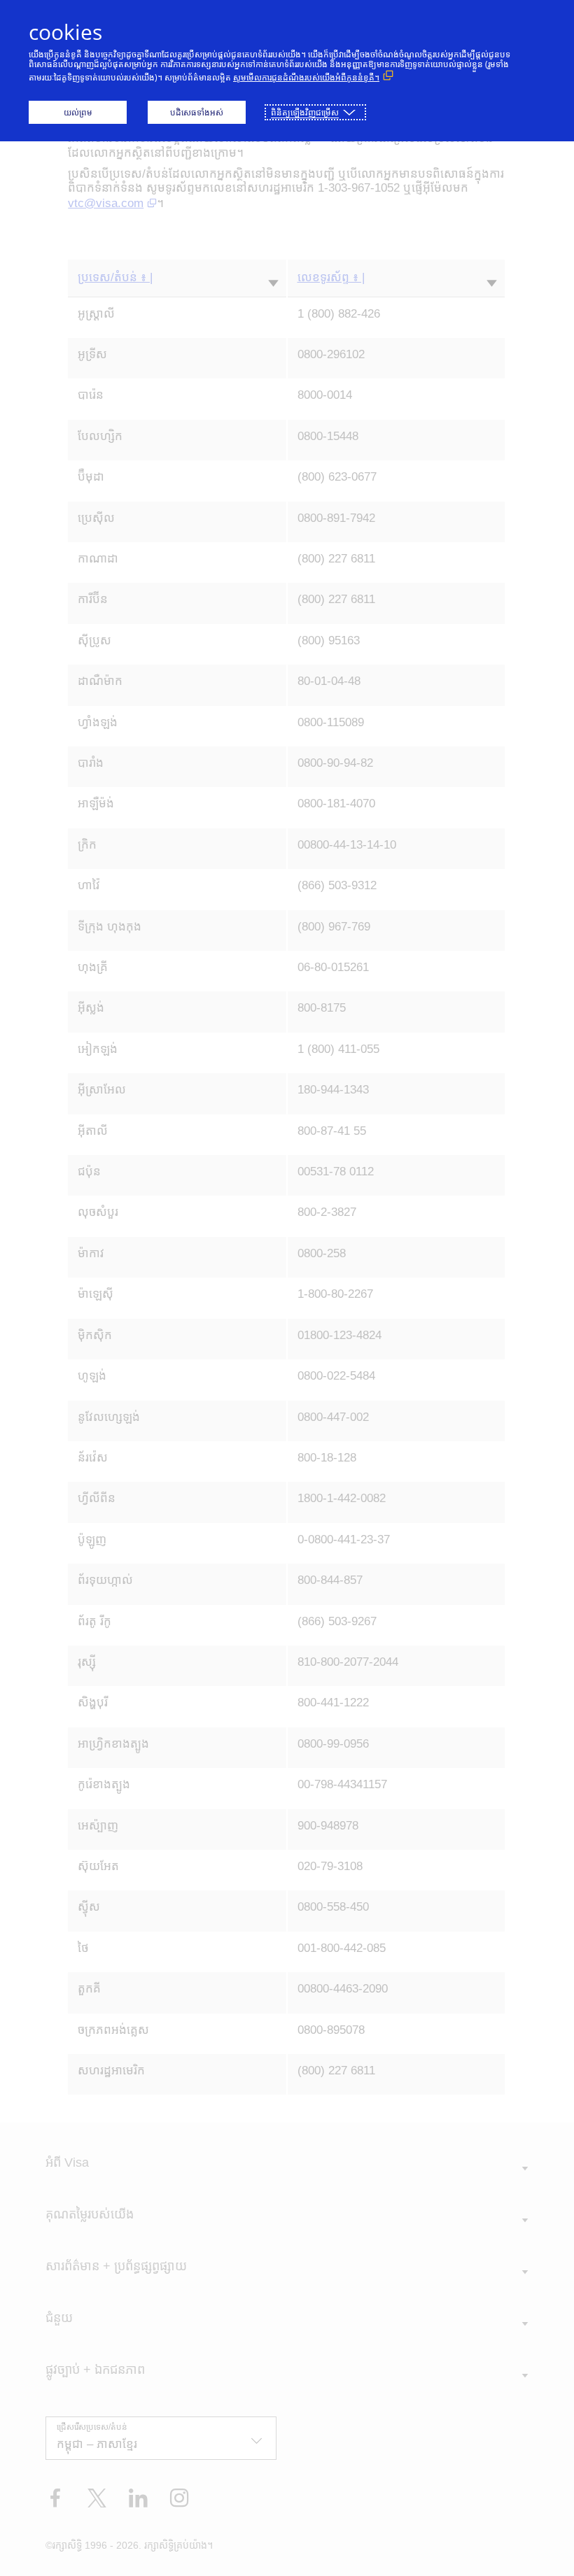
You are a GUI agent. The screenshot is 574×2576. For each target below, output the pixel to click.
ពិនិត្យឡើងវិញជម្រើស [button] (305, 112)
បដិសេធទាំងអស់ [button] (197, 112)
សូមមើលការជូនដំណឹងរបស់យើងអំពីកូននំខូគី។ (306, 77)
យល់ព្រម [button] (78, 112)
